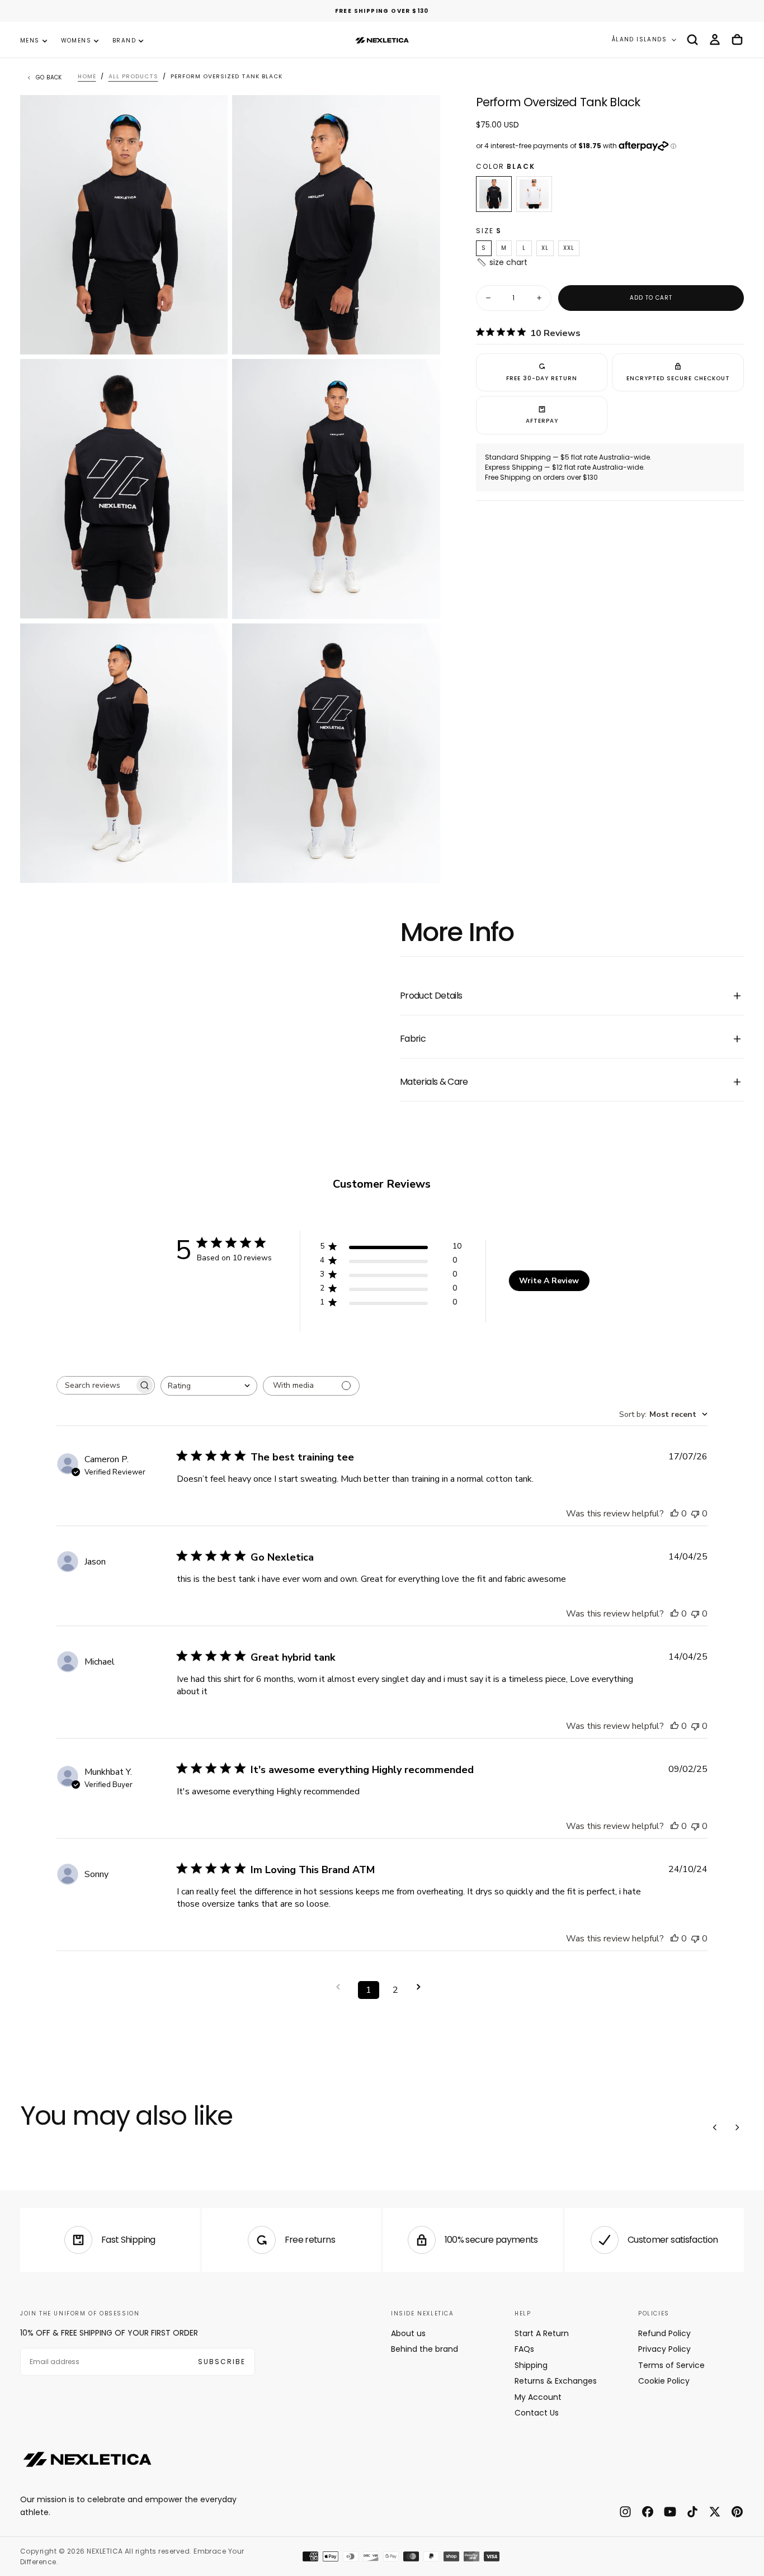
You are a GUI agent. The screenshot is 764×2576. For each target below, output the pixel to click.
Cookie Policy (664, 2381)
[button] (692, 40)
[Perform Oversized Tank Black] (494, 194)
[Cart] (737, 40)
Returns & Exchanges (556, 2381)
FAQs (524, 2349)
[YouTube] (670, 2512)
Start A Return (542, 2333)
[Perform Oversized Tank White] (534, 194)
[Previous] (715, 2128)
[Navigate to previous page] (342, 1987)
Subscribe (222, 2362)
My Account (538, 2397)
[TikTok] (692, 2512)
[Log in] (715, 40)
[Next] (737, 2128)
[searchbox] (96, 1385)
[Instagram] (625, 2512)
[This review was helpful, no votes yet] (675, 1514)
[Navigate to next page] (422, 1987)
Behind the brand (425, 2349)
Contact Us (537, 2413)
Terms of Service (671, 2365)
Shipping (531, 2365)
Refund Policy (664, 2333)
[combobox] (209, 1386)
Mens (30, 41)
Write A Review (549, 1281)
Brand (124, 41)
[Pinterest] (737, 2512)
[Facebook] (648, 2512)
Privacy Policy (664, 2349)
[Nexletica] (87, 2459)
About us (408, 2333)
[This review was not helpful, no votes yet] (695, 1514)
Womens (76, 41)
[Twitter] (715, 2512)
